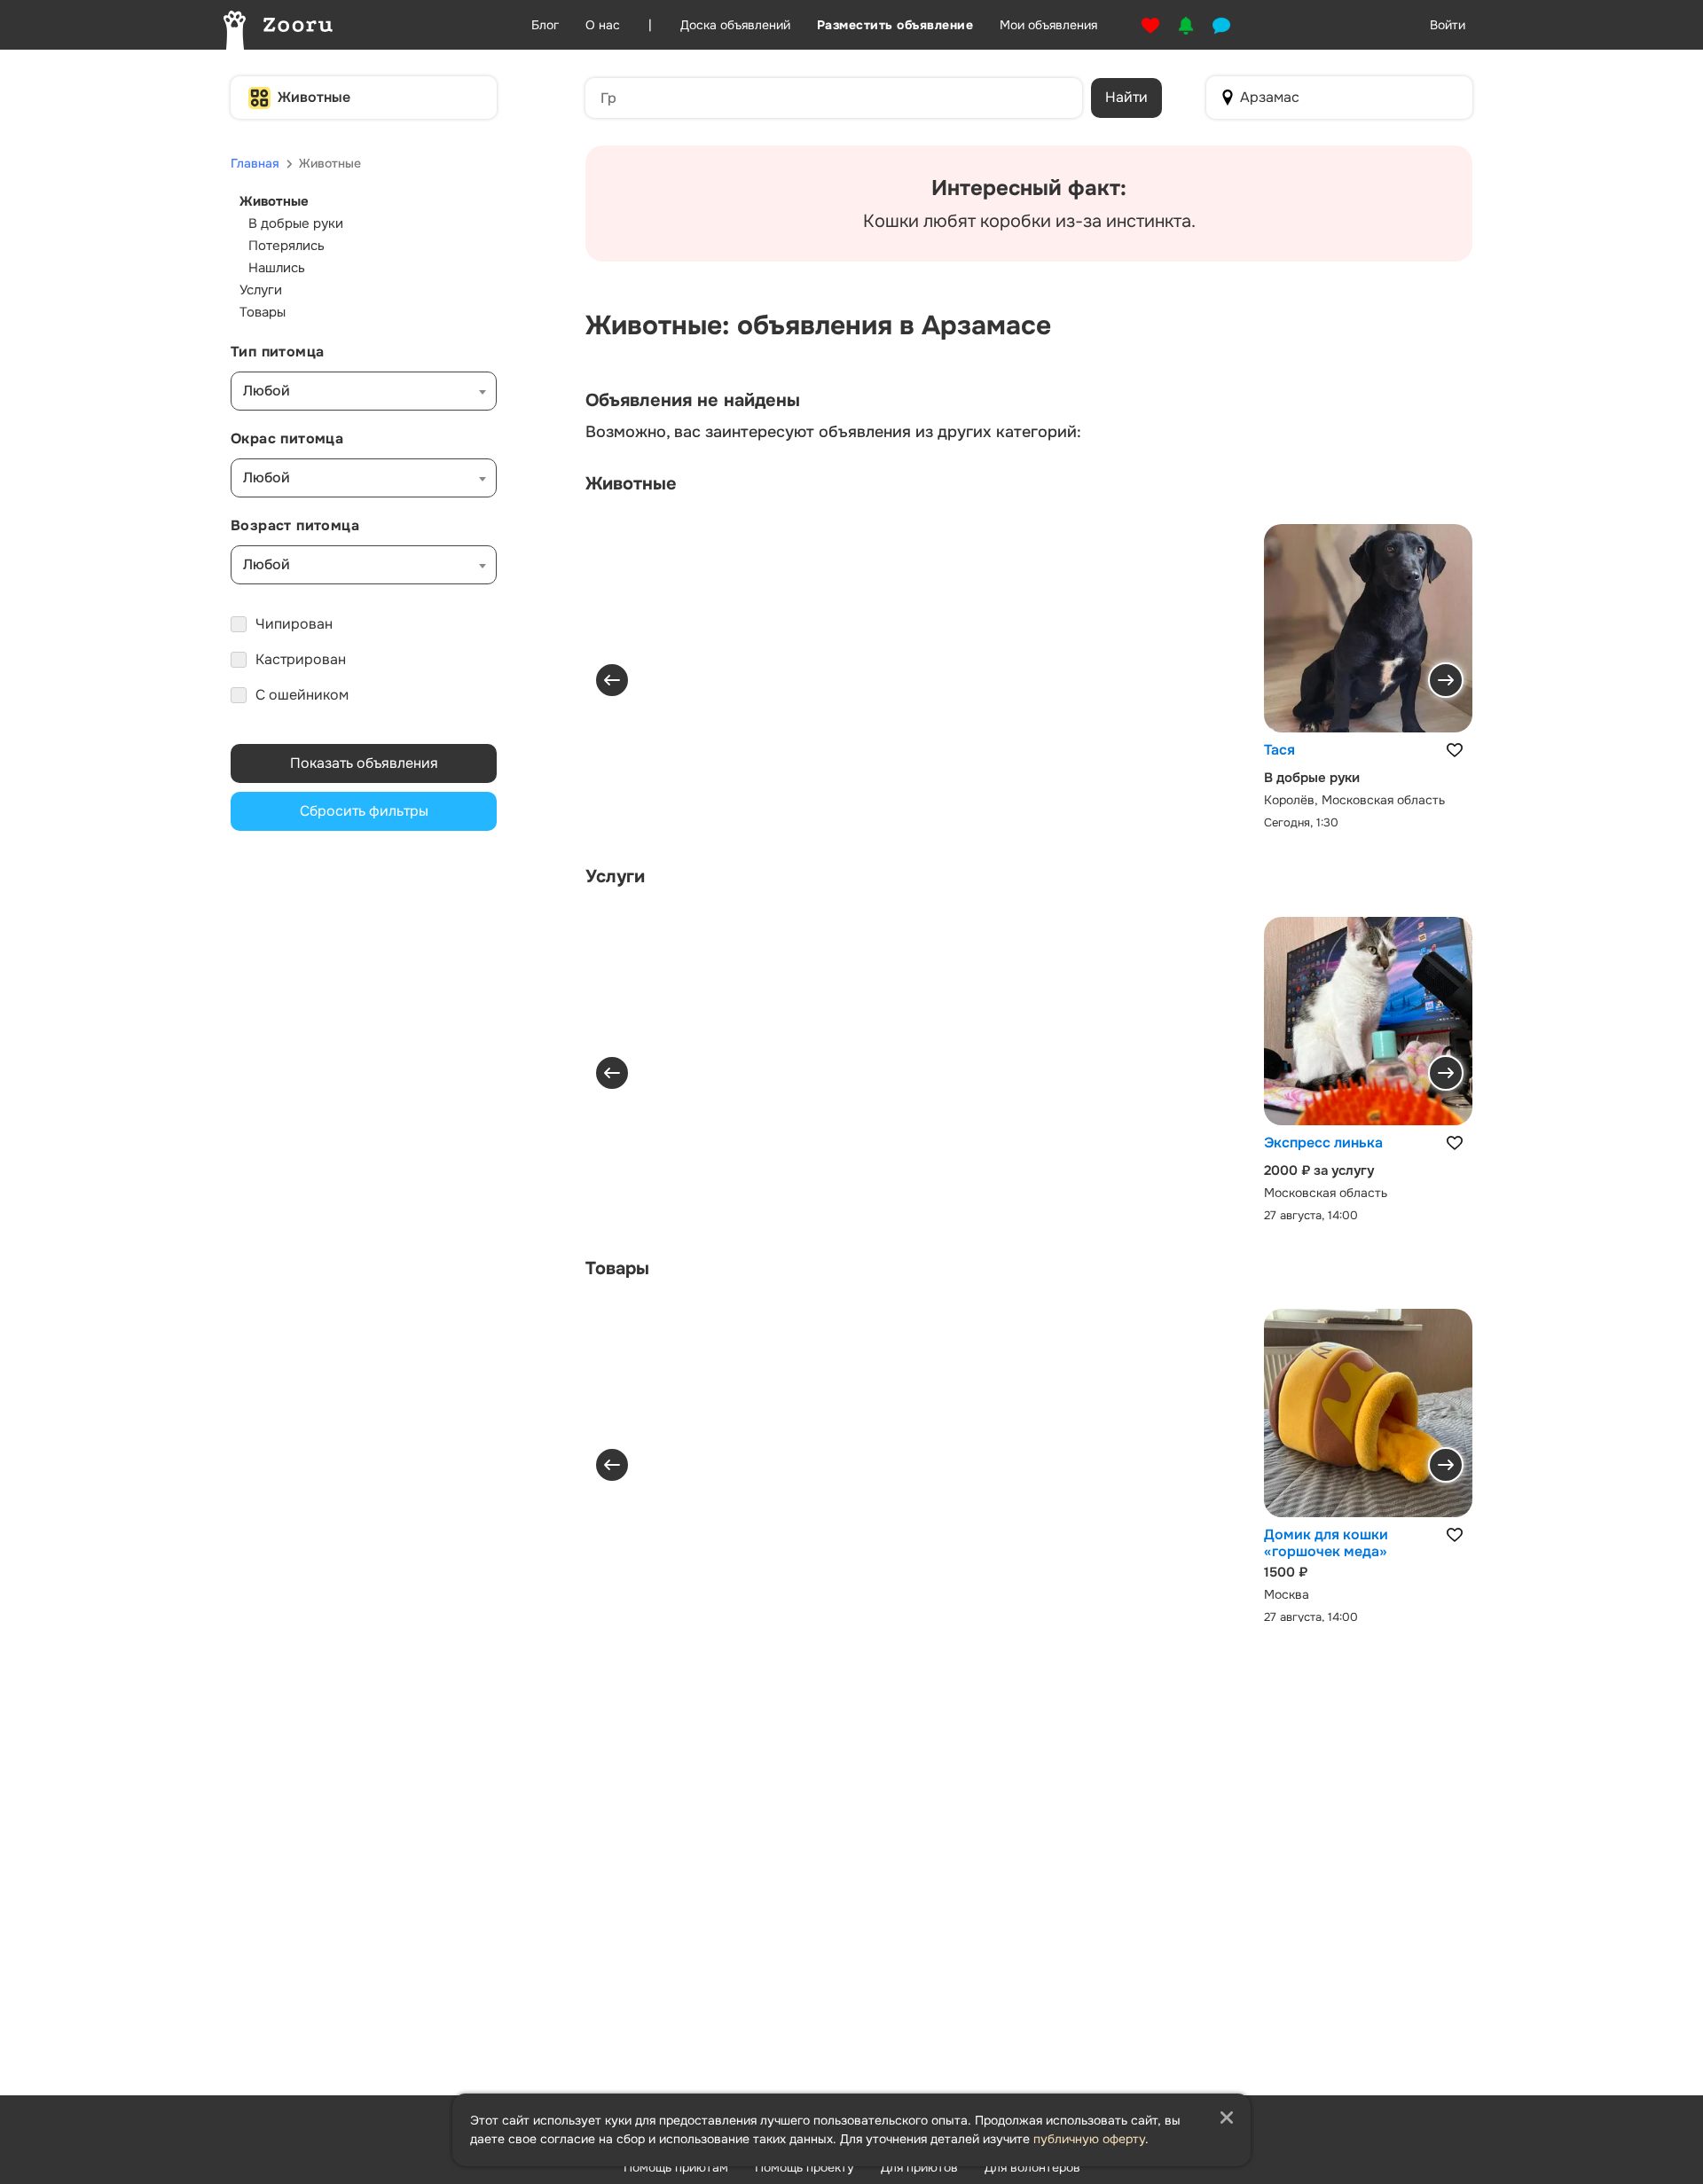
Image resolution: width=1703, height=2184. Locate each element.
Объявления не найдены (693, 401)
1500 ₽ (1286, 1572)
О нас (603, 25)
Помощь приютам (676, 2167)
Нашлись (277, 268)
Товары (263, 312)
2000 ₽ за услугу (1319, 1170)
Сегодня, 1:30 (1301, 822)
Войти (1448, 25)
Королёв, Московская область (1354, 800)
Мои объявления (1048, 25)
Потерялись (286, 246)
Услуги (261, 290)
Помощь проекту (804, 2167)
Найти (1126, 97)
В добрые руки (296, 223)
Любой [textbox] (267, 391)
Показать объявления (364, 763)
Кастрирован (301, 659)
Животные (314, 97)
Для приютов (919, 2167)
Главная (255, 163)
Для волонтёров (1032, 2167)
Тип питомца (277, 352)
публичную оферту (1089, 2139)
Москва (1287, 1594)
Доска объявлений (735, 25)
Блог (545, 25)
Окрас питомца (287, 438)
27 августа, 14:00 (1311, 1214)
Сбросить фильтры (364, 811)
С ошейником (302, 695)
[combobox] (364, 391)
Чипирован (294, 624)
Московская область (1326, 1192)
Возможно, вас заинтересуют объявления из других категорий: (833, 432)
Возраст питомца (295, 525)
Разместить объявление (895, 25)
